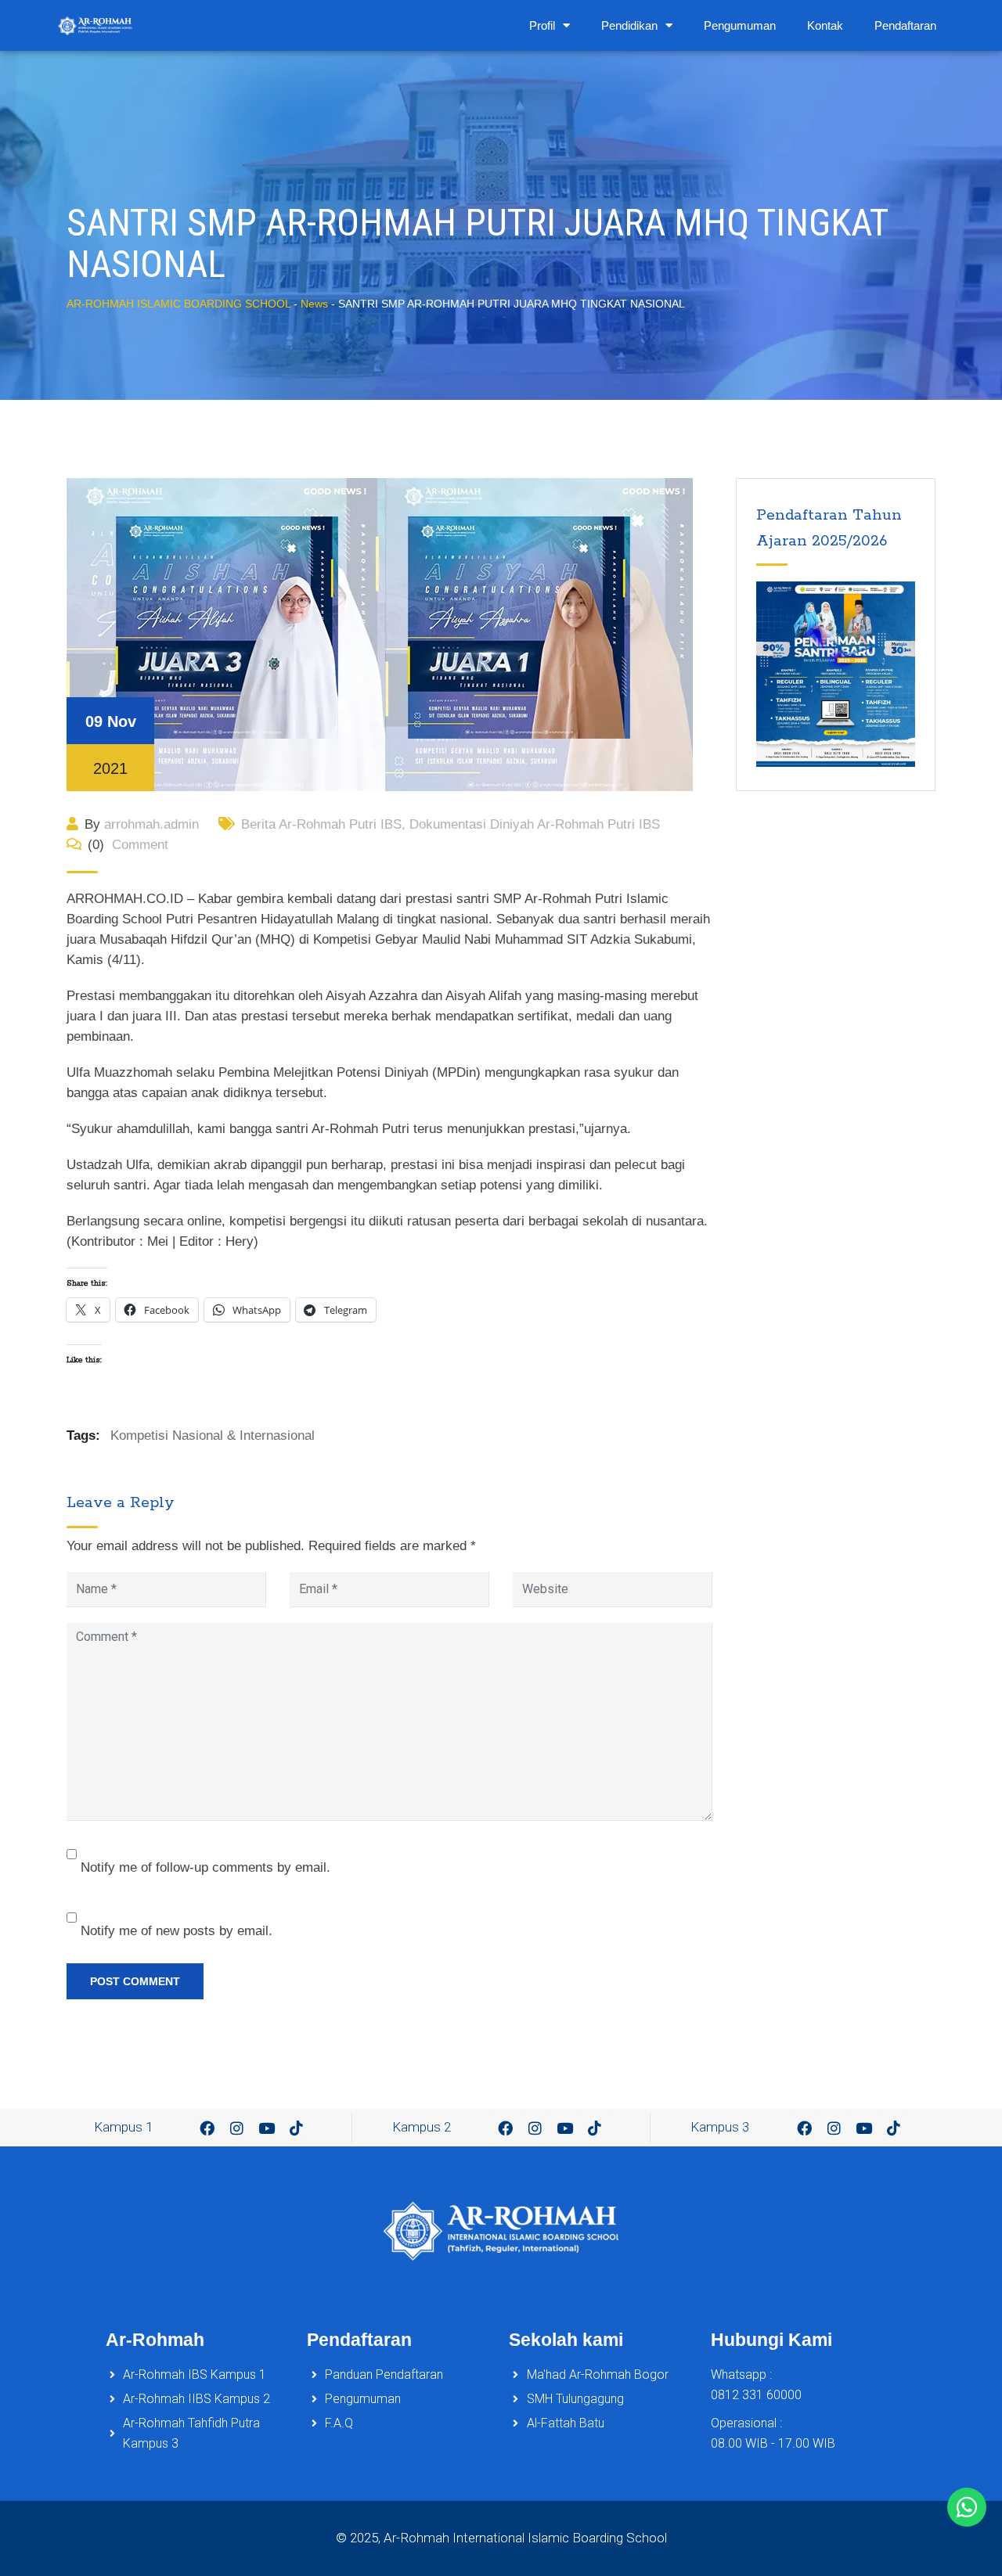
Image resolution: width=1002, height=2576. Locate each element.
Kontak (825, 25)
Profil (542, 25)
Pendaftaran (905, 25)
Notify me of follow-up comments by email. (205, 1867)
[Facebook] (207, 2128)
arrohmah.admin (151, 824)
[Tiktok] (297, 2128)
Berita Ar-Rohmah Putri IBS (321, 824)
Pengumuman (740, 25)
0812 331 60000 (756, 2395)
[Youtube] (267, 2128)
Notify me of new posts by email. (177, 1931)
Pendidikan (629, 25)
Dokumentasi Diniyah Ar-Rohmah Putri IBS (535, 824)
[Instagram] (237, 2128)
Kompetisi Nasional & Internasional (213, 1436)
